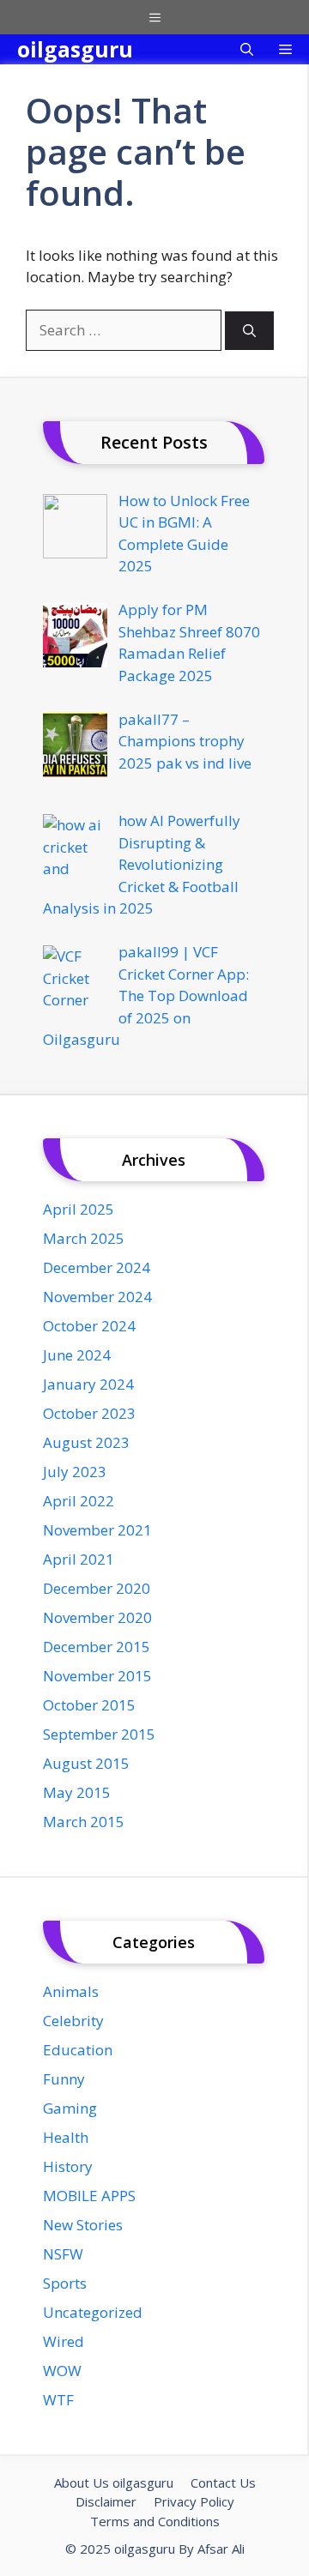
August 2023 (86, 1442)
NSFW (63, 2254)
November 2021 (97, 1530)
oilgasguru (75, 49)
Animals (71, 1991)
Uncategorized (93, 2312)
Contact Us (223, 2482)
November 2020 (97, 1617)
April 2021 (79, 1559)
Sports (65, 2283)
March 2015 (84, 1822)
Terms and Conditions (155, 2521)
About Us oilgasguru (114, 2482)
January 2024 (88, 1384)
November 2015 (97, 1676)
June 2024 (77, 1355)
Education (78, 2050)
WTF (58, 2400)
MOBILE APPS (89, 2196)
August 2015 (86, 1763)
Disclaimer (106, 2501)
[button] (247, 49)
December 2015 (97, 1647)
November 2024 (97, 1297)
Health (66, 2137)
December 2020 (97, 1588)
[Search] (249, 331)
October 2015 (89, 1705)
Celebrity (73, 2021)
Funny (64, 2079)
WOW (62, 2371)
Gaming (70, 2108)
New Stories (83, 2225)
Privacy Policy (194, 2501)
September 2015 (99, 1734)
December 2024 (97, 1267)
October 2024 (89, 1326)
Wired (64, 2341)
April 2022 (79, 1501)
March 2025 (84, 1238)
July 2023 (75, 1472)
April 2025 (79, 1209)
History (68, 2166)
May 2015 (77, 1792)
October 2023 (89, 1413)
